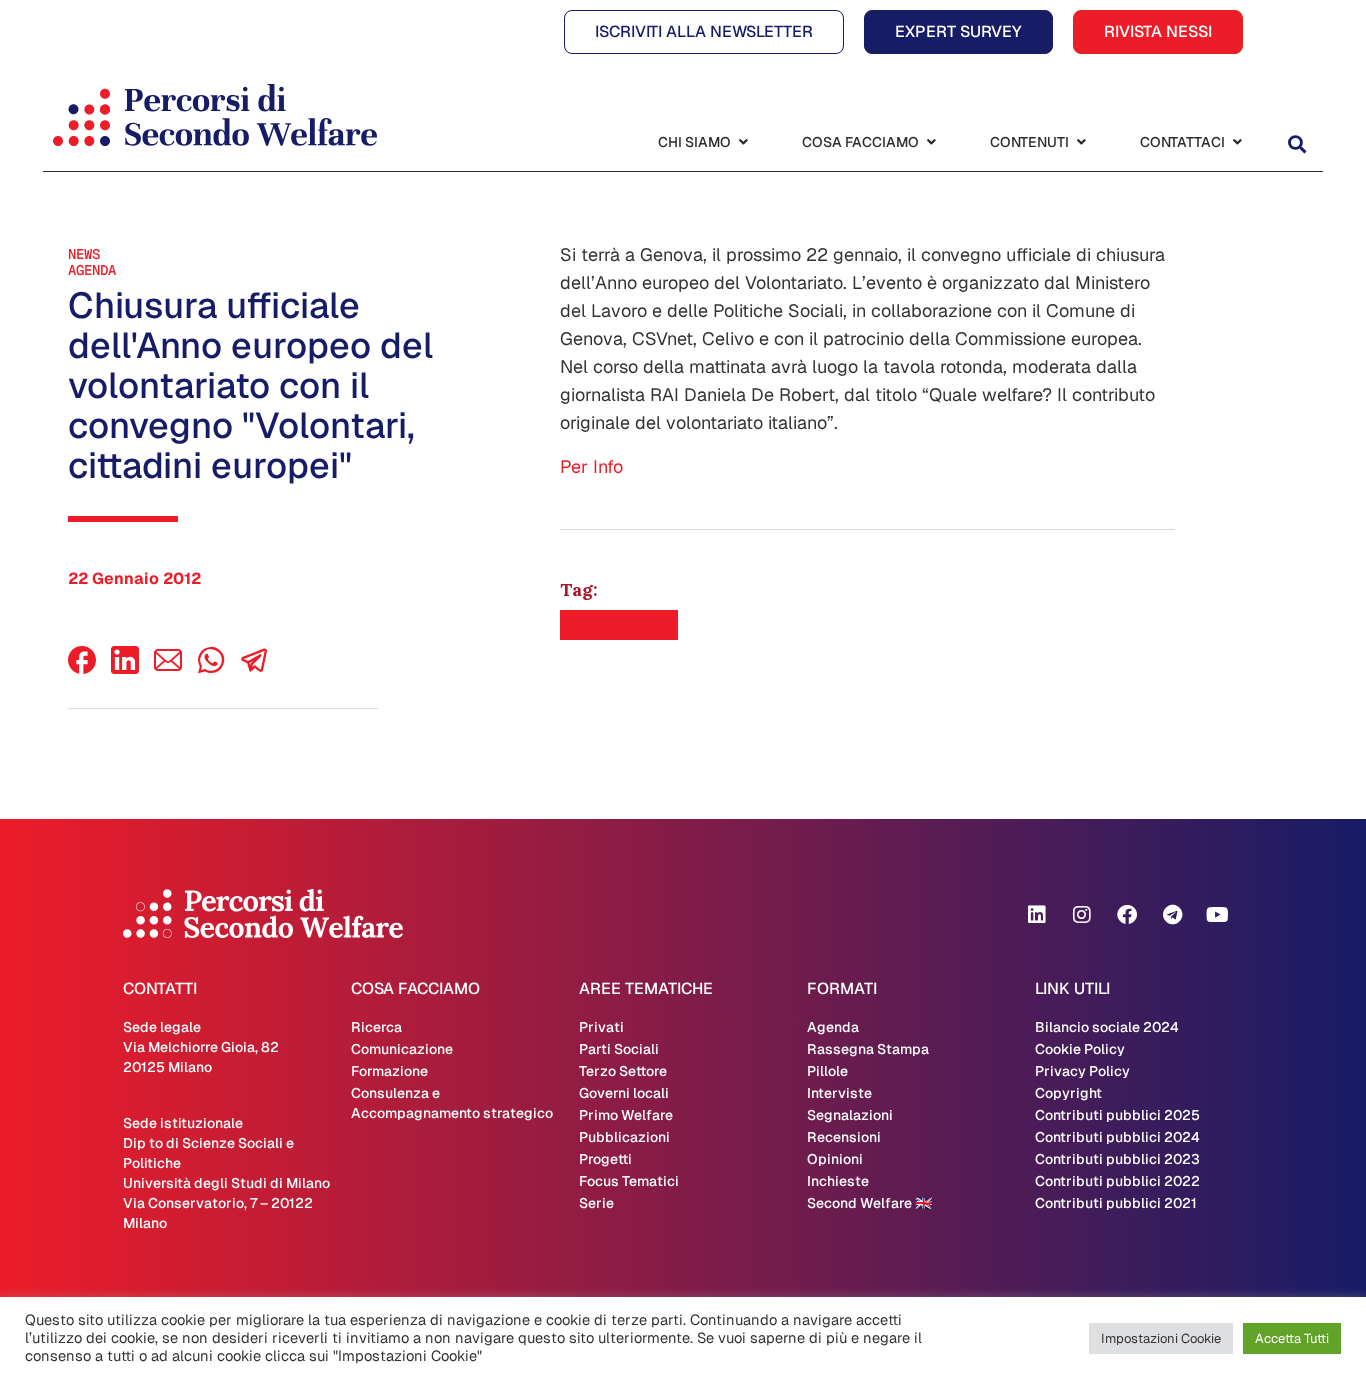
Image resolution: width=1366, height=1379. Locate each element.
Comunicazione (402, 1049)
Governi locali (624, 1093)
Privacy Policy (1082, 1071)
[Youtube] (1217, 915)
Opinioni (835, 1159)
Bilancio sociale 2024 (1107, 1027)
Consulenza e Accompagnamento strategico (452, 1103)
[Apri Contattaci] (1237, 142)
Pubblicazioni (624, 1137)
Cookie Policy (1080, 1049)
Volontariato (619, 625)
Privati (601, 1027)
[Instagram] (1082, 915)
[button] (1296, 144)
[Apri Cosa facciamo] (931, 142)
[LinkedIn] (125, 668)
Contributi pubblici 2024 (1117, 1137)
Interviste (839, 1093)
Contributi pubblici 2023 (1117, 1159)
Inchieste (838, 1181)
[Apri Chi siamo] (743, 142)
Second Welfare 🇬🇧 (869, 1203)
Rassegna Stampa (868, 1049)
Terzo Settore (623, 1071)
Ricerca (376, 1027)
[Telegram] (1172, 915)
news (84, 254)
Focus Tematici (629, 1181)
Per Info (591, 466)
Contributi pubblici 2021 (1116, 1203)
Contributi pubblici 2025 (1117, 1115)
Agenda (92, 270)
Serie (596, 1203)
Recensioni (844, 1137)
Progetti (605, 1159)
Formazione (389, 1071)
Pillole (827, 1071)
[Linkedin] (1037, 915)
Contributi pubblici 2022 (1117, 1181)
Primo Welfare (626, 1115)
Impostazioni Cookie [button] (1161, 1338)
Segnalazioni (850, 1115)
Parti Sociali (619, 1049)
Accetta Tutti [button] (1292, 1338)
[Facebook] (82, 668)
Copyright (1068, 1093)
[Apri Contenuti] (1081, 142)
